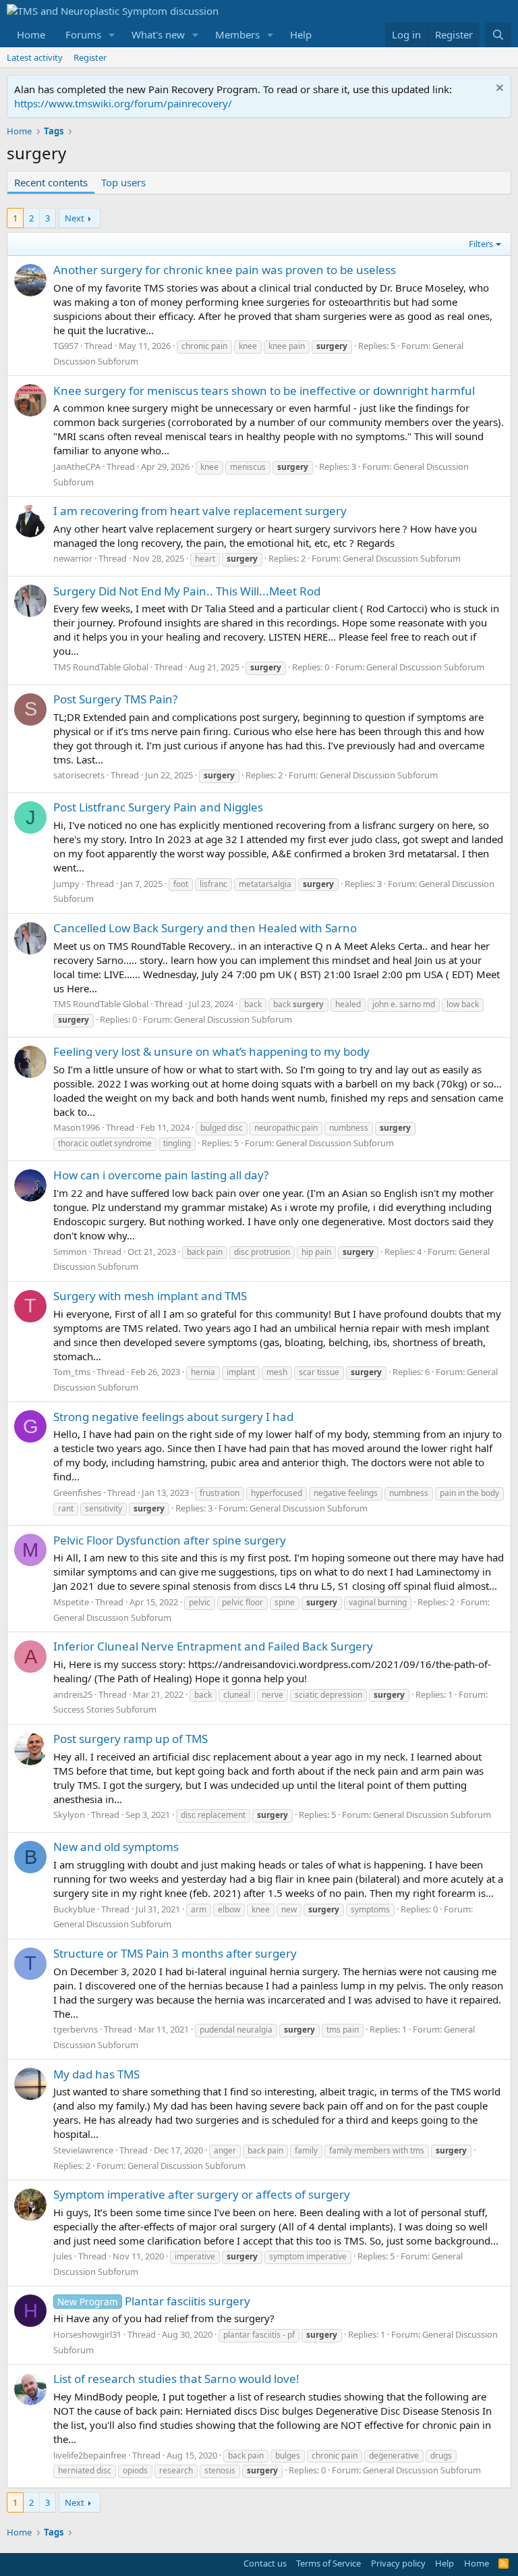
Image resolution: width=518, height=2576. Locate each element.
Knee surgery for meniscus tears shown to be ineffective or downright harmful (264, 391)
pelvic (200, 1602)
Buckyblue (74, 1909)
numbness (349, 1128)
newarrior (73, 558)
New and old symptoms (116, 1847)
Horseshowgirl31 (87, 2334)
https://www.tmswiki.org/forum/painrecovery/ (123, 103)
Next (75, 218)
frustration (220, 1493)
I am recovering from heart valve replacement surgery (200, 511)
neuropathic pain (286, 1128)
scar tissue (319, 1372)
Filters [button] (481, 244)
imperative (195, 2256)
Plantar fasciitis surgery (154, 2301)
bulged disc (222, 1128)
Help (301, 34)
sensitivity (104, 1508)
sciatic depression (328, 1695)
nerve (272, 1695)
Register (90, 57)
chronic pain (204, 346)
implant (241, 1372)
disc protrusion (262, 1252)
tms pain (343, 2030)
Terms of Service (328, 2563)
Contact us (265, 2563)
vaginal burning (378, 1602)
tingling (177, 1143)
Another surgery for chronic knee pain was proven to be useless (225, 270)
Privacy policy (398, 2563)
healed (348, 1004)
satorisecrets (79, 775)
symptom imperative (308, 2256)
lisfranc (213, 884)
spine (285, 1602)
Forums (83, 34)
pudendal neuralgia (236, 2030)
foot (181, 884)
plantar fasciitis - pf (259, 2335)
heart (205, 559)
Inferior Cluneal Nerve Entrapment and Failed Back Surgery (213, 1646)
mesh (277, 1372)
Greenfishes (77, 1493)
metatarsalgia (265, 884)
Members (237, 34)
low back (463, 1004)
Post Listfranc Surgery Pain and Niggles (158, 807)
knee (248, 346)
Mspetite (71, 1602)
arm (199, 1909)
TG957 (66, 346)
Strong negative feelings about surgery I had (173, 1417)
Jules (63, 2256)
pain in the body (469, 1493)
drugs (441, 2456)
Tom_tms (72, 1372)
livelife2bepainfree (90, 2455)
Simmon (70, 1252)
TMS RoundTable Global (101, 667)
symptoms (370, 1909)
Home (31, 34)
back (253, 1004)
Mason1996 (77, 1127)
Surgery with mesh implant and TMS (150, 1296)
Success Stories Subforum (105, 1709)
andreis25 (73, 1694)
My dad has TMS (96, 2074)
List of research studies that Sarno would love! (176, 2379)
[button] (112, 35)
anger (225, 2150)
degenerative (394, 2456)
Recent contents (51, 182)
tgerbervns (76, 2029)
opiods (135, 2470)
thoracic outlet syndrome (105, 1143)
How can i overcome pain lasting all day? (161, 1175)
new (289, 1909)
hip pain (316, 1252)
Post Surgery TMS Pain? (115, 699)
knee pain (287, 346)
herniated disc (85, 2470)
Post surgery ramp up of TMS (131, 1739)
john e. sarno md (404, 1004)
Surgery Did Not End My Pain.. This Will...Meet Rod (187, 591)
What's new (158, 34)
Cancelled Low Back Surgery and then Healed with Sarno (205, 928)
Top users (123, 182)
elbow (229, 1909)
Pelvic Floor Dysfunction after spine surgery (170, 1540)
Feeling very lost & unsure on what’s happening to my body (211, 1051)
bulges (288, 2456)
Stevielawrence (83, 2150)
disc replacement (213, 1815)
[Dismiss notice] (498, 89)
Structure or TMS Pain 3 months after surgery (175, 1953)
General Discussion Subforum (402, 558)
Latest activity (35, 57)
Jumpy (66, 884)
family (306, 2150)
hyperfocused (277, 1493)
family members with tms (377, 2150)
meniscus (248, 467)
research (176, 2470)
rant (66, 1508)
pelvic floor (242, 1602)
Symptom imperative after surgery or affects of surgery (202, 2194)
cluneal (237, 1695)
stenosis (220, 2470)
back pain (205, 1252)
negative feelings (346, 1493)
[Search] (498, 35)
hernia (203, 1372)
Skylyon (69, 1815)
